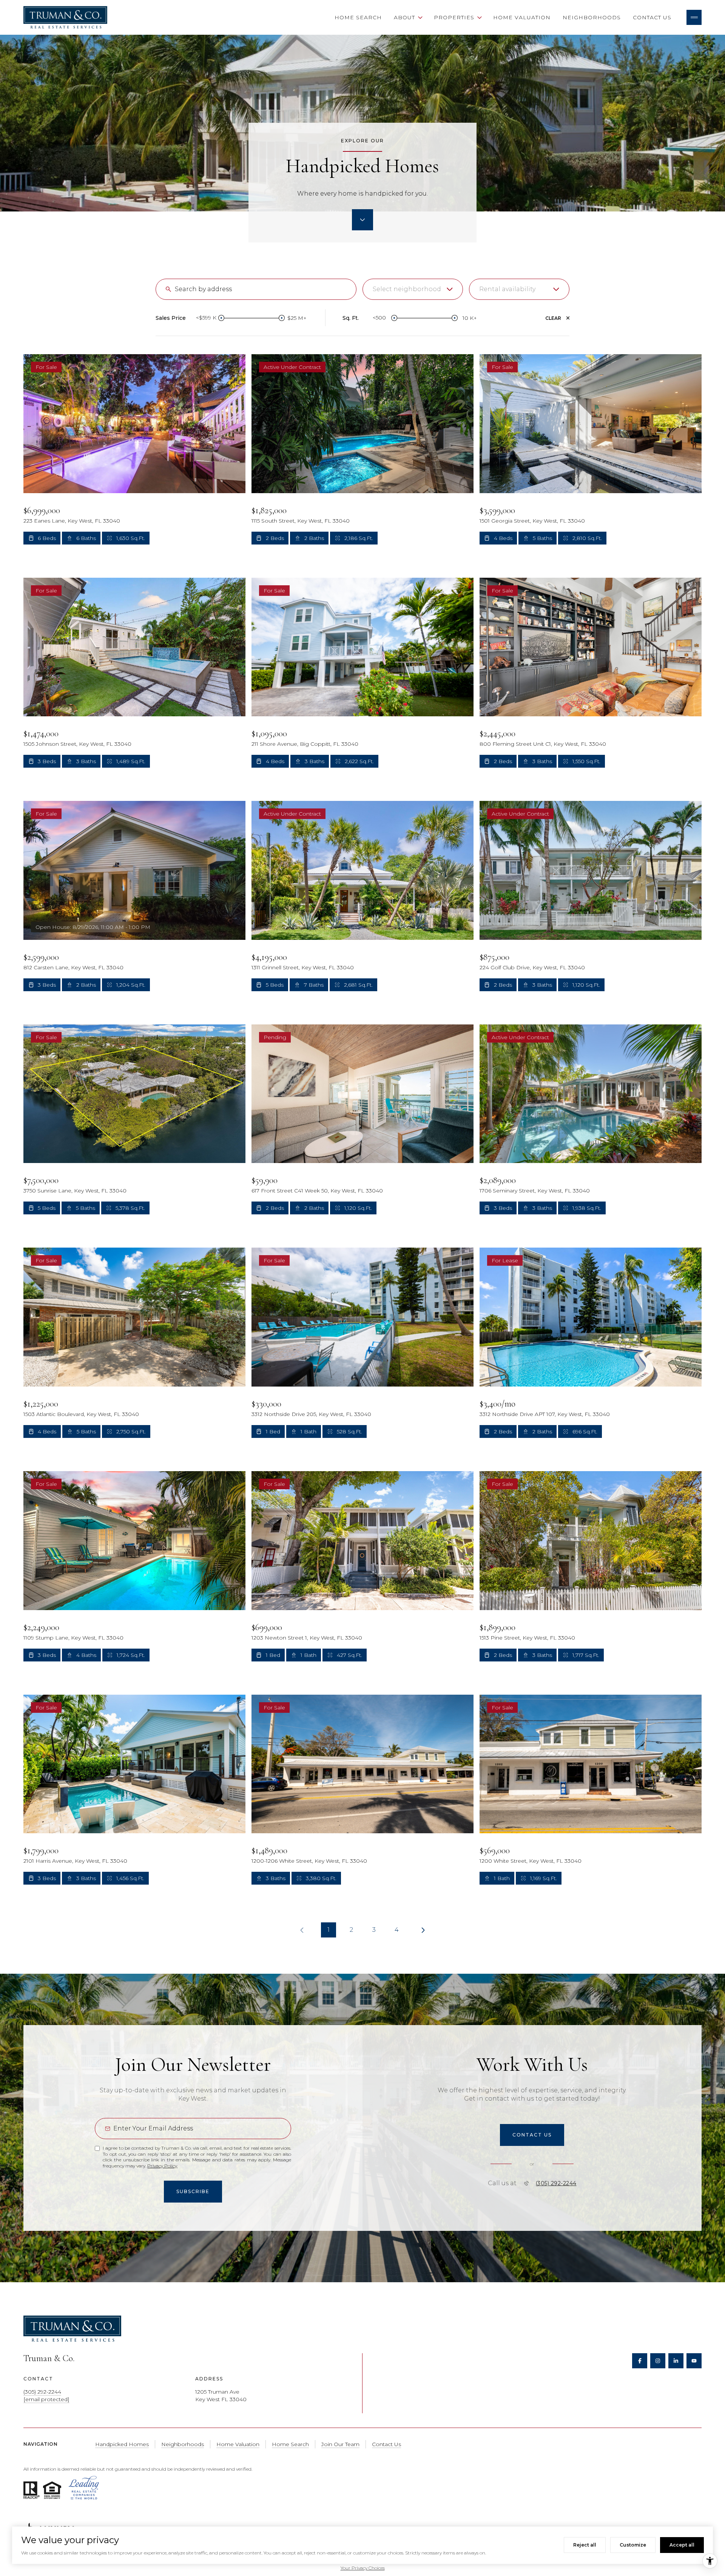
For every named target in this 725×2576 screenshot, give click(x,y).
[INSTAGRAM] (658, 2361)
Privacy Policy (162, 2166)
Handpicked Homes (122, 2444)
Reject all (585, 2545)
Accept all (682, 2545)
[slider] (221, 318)
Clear (553, 318)
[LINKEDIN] (676, 2361)
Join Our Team (340, 2444)
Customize (633, 2545)
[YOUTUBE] (694, 2361)
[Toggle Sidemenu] (694, 17)
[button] (532, 2135)
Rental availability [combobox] (507, 289)
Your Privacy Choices (363, 2568)
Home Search (358, 17)
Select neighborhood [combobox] (407, 289)
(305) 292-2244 (556, 2183)
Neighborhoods (592, 17)
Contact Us (652, 17)
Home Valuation (522, 17)
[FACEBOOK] (640, 2361)
